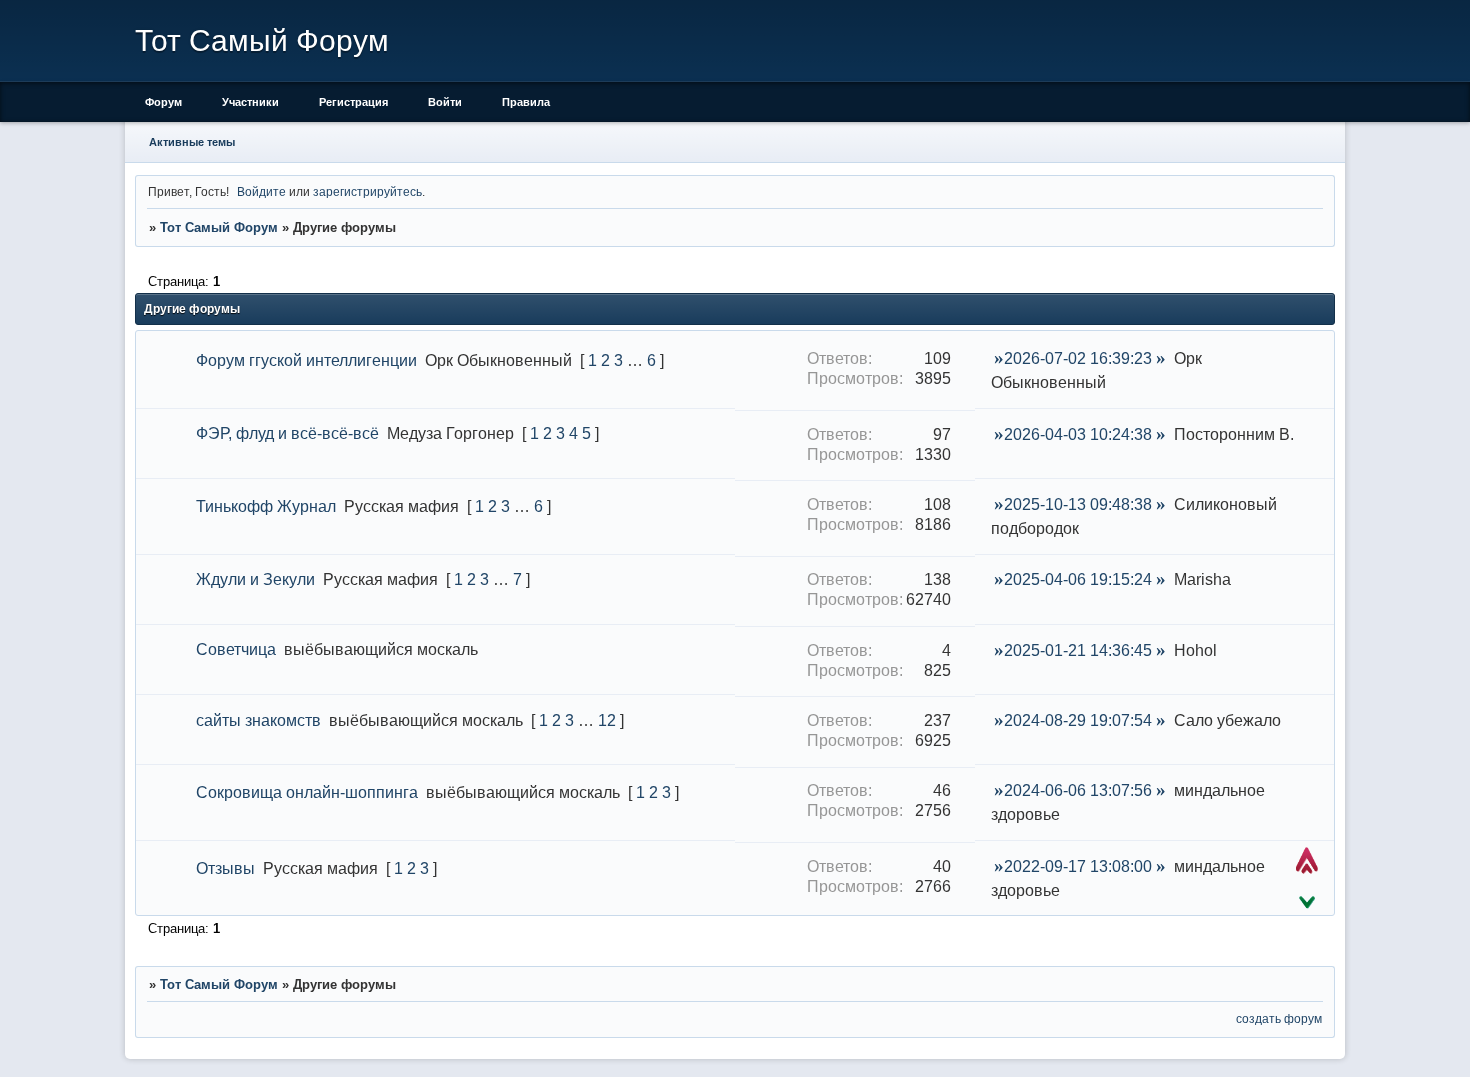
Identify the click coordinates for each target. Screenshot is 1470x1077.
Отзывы (225, 868)
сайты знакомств (258, 720)
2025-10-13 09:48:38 (1078, 504)
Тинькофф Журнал (266, 506)
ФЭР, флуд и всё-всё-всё (287, 433)
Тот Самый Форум (219, 227)
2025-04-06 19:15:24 (1078, 579)
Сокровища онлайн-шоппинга (307, 792)
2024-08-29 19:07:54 (1078, 720)
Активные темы (192, 142)
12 (607, 720)
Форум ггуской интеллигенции (306, 360)
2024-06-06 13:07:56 (1078, 790)
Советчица (236, 649)
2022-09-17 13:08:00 (1078, 866)
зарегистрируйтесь (367, 191)
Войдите (261, 191)
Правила (526, 102)
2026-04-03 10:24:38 (1078, 434)
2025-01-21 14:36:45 (1078, 650)
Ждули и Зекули (255, 579)
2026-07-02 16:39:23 (1078, 358)
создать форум (1279, 1018)
